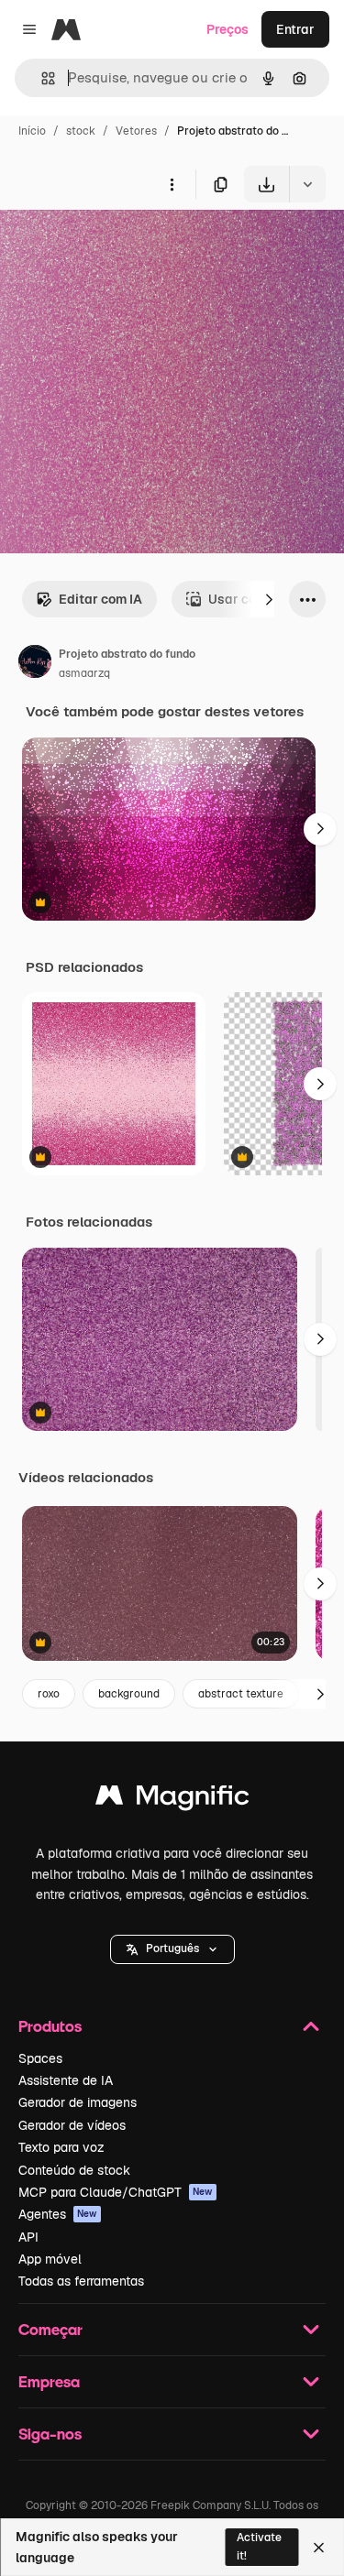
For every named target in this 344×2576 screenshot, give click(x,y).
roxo (49, 1694)
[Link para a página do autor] (35, 664)
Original (117, 245)
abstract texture (241, 1694)
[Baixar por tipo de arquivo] (307, 184)
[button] (172, 1949)
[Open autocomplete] (41, 78)
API (28, 2237)
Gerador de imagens (78, 2102)
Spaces (40, 2058)
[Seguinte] (269, 599)
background (129, 1694)
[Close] (319, 2548)
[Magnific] (172, 1800)
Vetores (136, 131)
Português (172, 1948)
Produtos (50, 2026)
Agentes (58, 2214)
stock (81, 131)
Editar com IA (100, 599)
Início (32, 131)
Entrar (295, 29)
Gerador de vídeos (72, 2125)
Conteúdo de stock (74, 2170)
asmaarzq (84, 673)
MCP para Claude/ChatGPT (116, 2192)
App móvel (50, 2259)
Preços (227, 29)
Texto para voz (61, 2147)
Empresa (49, 2381)
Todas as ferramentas (81, 2281)
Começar (50, 2329)
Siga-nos (50, 2434)
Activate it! (259, 2546)
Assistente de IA (66, 2080)
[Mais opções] (172, 184)
